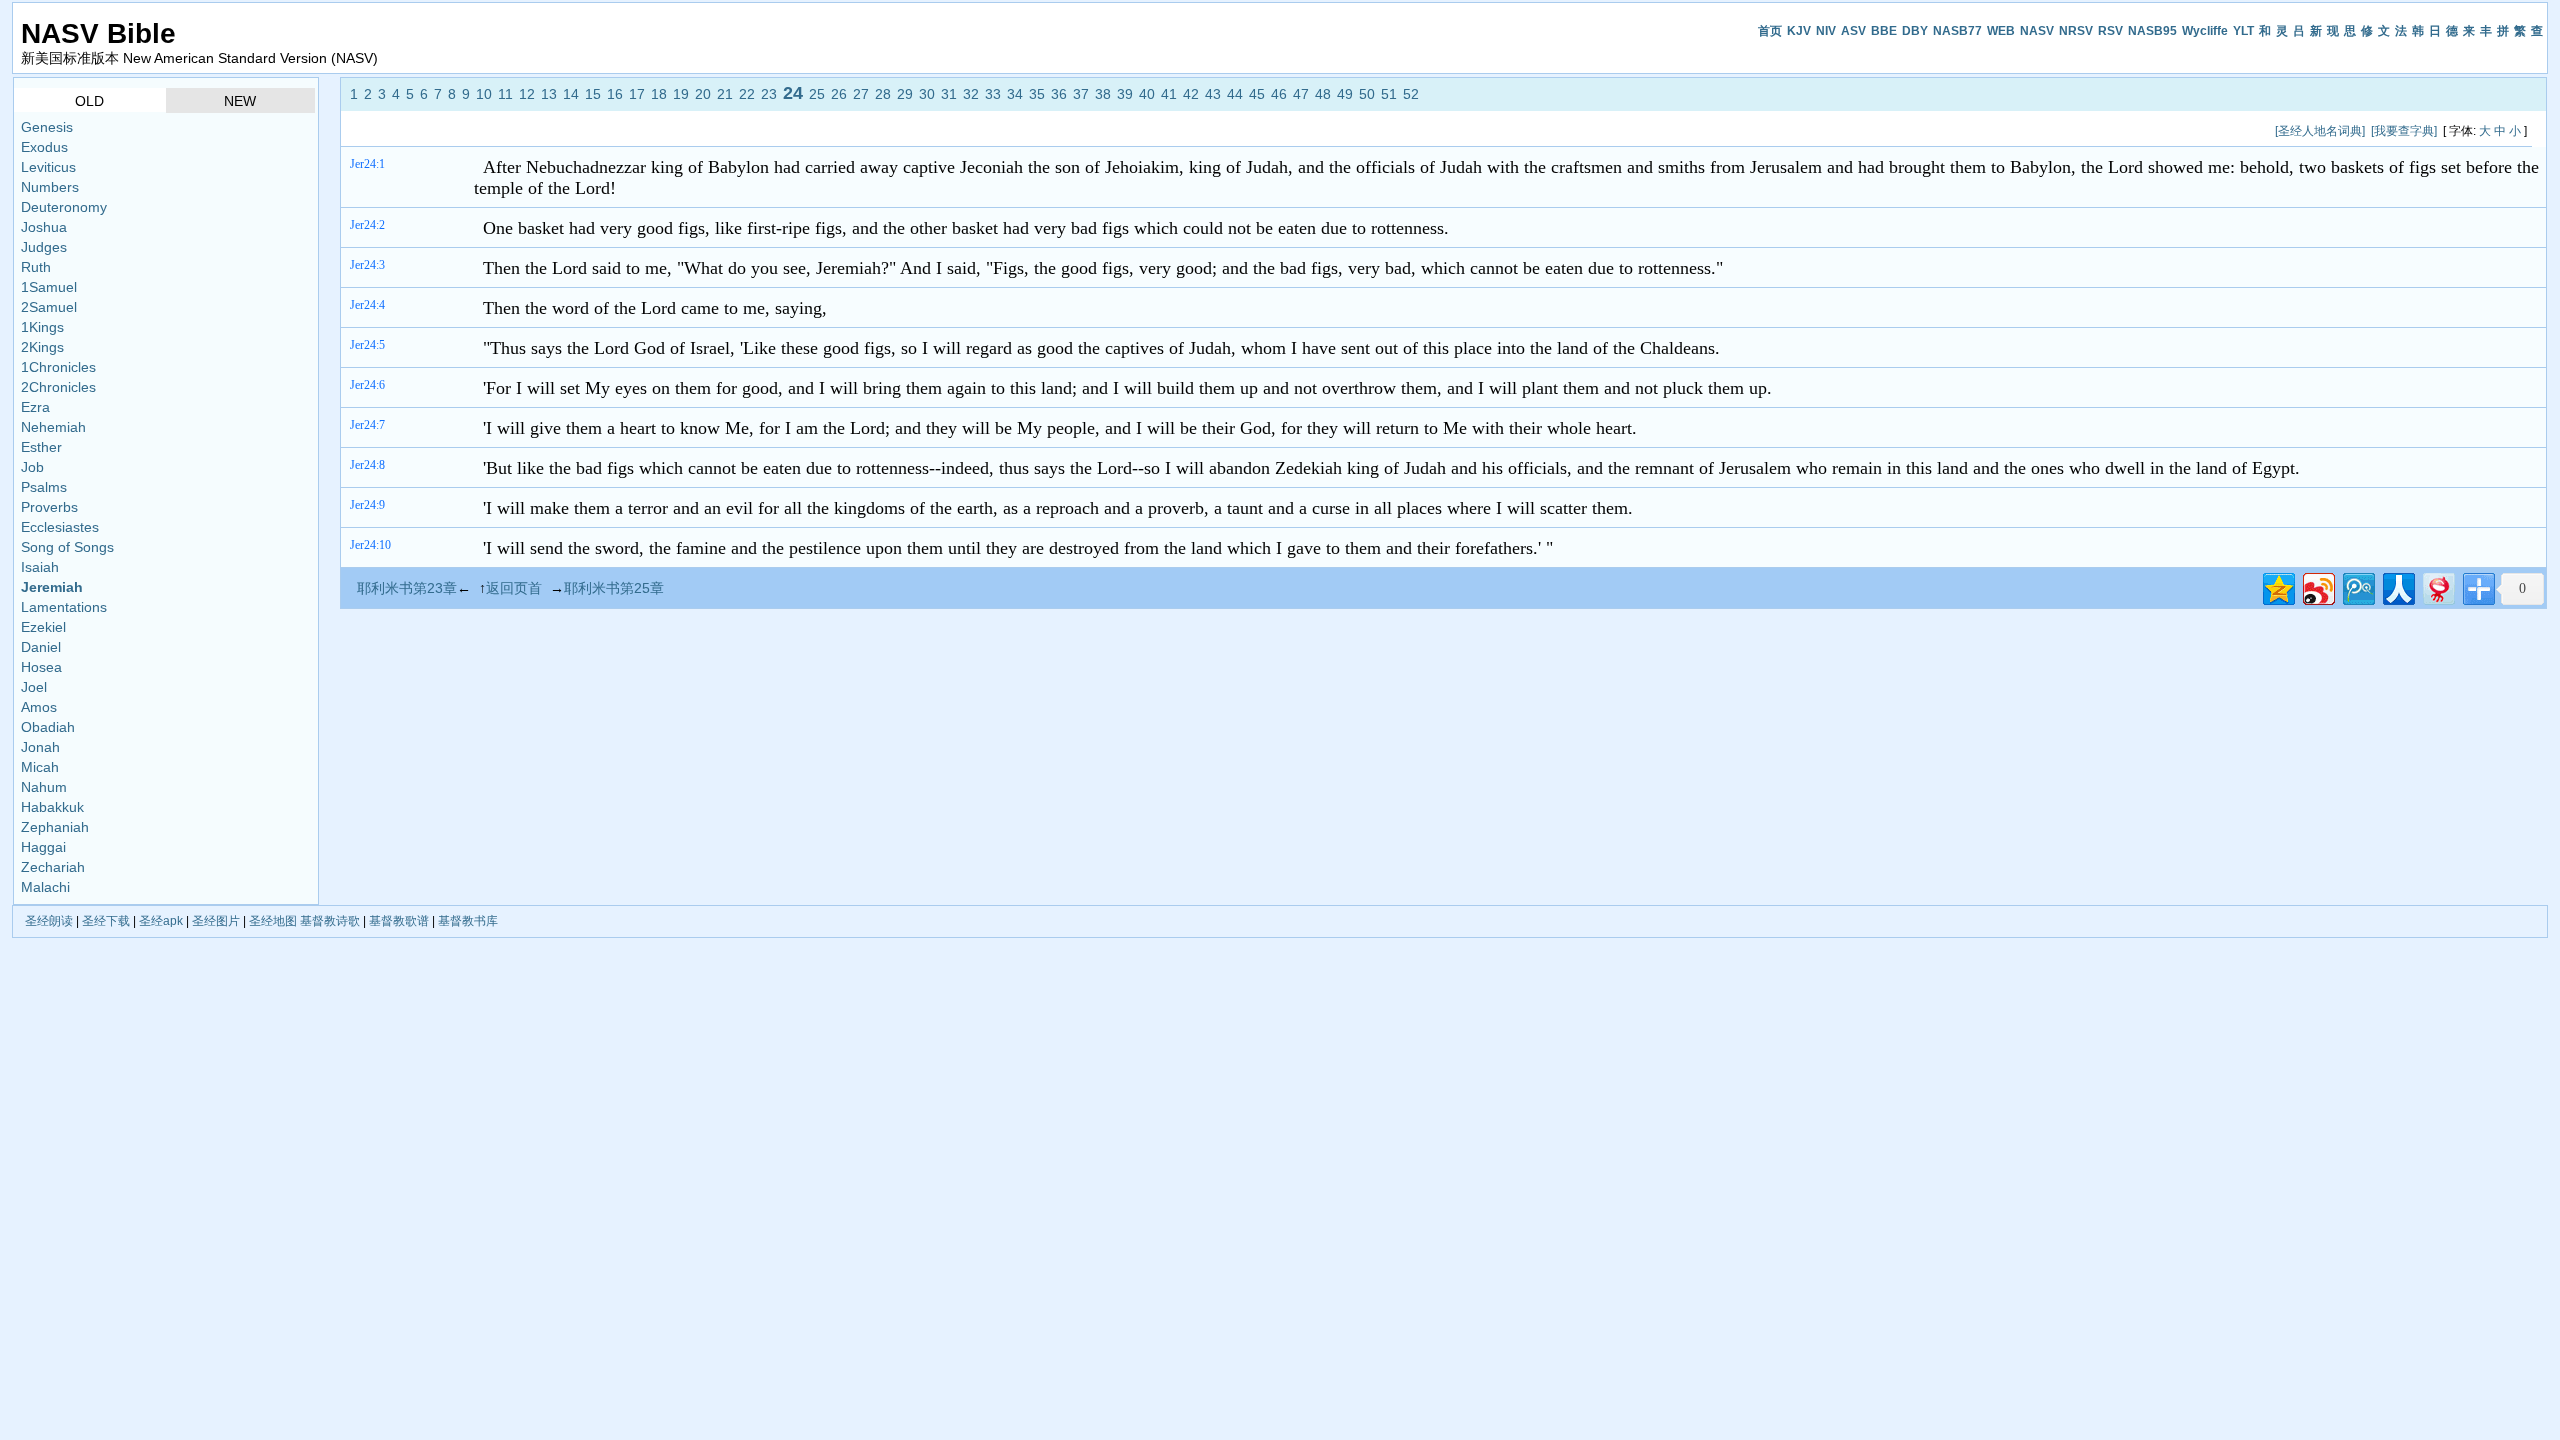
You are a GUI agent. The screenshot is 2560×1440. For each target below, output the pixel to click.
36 (1059, 94)
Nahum (44, 787)
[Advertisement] (712, 130)
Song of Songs (67, 547)
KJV (1799, 31)
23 (769, 94)
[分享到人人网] (2397, 586)
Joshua (44, 227)
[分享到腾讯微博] (2357, 586)
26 (839, 94)
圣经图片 (216, 921)
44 (1235, 94)
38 (1103, 94)
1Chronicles (58, 367)
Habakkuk (52, 807)
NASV (2037, 31)
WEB (2001, 31)
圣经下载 (106, 921)
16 (615, 94)
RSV (2110, 31)
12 (527, 94)
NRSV (2076, 31)
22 (747, 94)
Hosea (41, 667)
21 (725, 94)
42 (1191, 94)
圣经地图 (273, 921)
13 (549, 94)
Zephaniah (55, 827)
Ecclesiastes (60, 527)
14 (571, 94)
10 (484, 94)
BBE (1884, 31)
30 (927, 94)
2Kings (42, 347)
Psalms (44, 487)
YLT (2243, 31)
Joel (34, 687)
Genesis (47, 127)
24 (793, 93)
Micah (40, 767)
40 (1147, 94)
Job (32, 467)
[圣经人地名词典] (2320, 131)
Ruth (36, 267)
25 (817, 94)
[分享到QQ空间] (2277, 586)
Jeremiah (52, 587)
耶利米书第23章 (407, 588)
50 (1367, 94)
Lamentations (64, 607)
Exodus (44, 147)
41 (1169, 94)
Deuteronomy (64, 207)
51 (1389, 94)
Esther (41, 447)
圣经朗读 (49, 921)
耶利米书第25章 (614, 588)
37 (1081, 94)
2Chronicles (58, 387)
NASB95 (2152, 31)
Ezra (35, 407)
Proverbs (49, 507)
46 (1279, 94)
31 (949, 94)
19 (681, 94)
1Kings (42, 327)
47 (1301, 94)
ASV (1853, 31)
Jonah (40, 747)
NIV (1826, 31)
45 (1257, 94)
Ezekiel (43, 627)
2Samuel (49, 307)
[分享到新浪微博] (2317, 586)
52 (1411, 94)
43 (1213, 94)
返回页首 (514, 588)
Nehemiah (53, 427)
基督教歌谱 (399, 921)
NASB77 (1957, 31)
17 (637, 94)
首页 (1770, 31)
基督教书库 (468, 921)
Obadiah (48, 727)
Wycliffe (2205, 31)
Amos (39, 707)
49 (1345, 94)
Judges (44, 247)
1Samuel (49, 287)
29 (905, 94)
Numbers (50, 187)
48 (1323, 94)
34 (1015, 94)
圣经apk (161, 921)
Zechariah (53, 867)
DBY (1915, 31)
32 (971, 94)
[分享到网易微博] (2437, 586)
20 (703, 94)
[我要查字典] (2404, 131)
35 (1037, 94)
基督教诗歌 (330, 921)
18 (659, 94)
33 (993, 94)
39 (1125, 94)
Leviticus (48, 167)
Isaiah (40, 567)
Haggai (43, 847)
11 (505, 94)
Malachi (45, 887)
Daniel (41, 647)
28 (883, 94)
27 (861, 94)
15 (593, 94)
